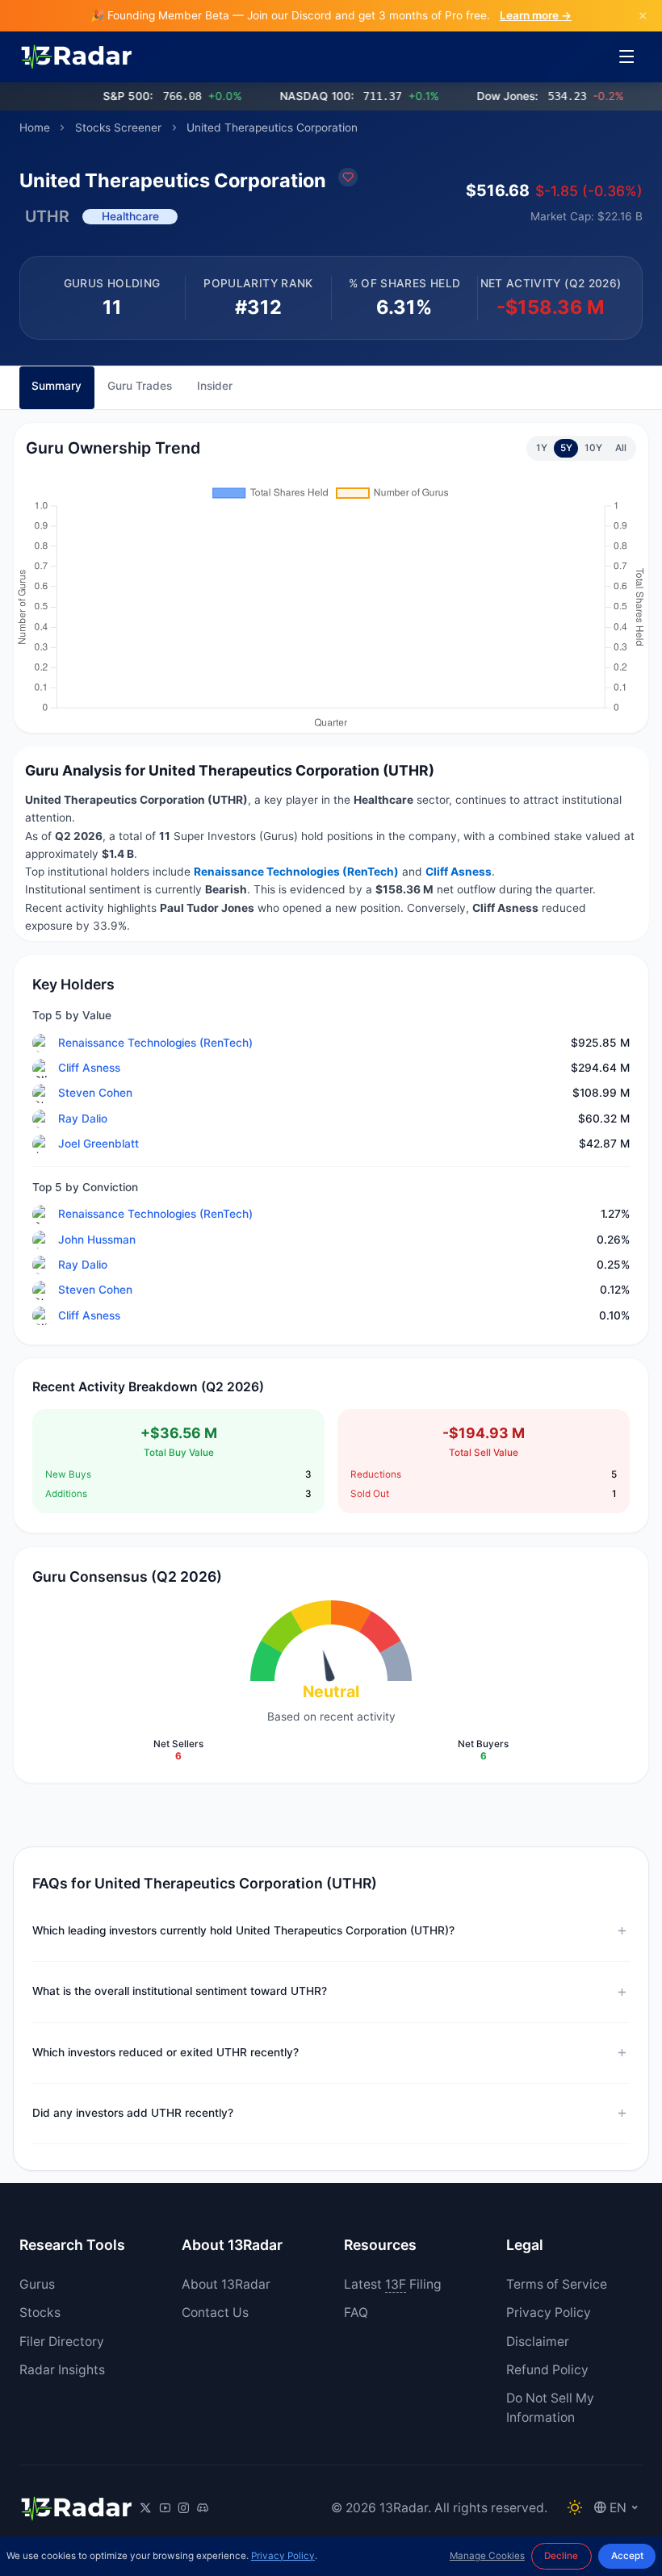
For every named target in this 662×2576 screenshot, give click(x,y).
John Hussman (97, 1240)
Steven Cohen (95, 1093)
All (621, 448)
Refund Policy (547, 2370)
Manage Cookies (487, 2556)
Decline (561, 2556)
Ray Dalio (83, 1119)
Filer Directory (62, 2342)
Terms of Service (557, 2284)
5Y (566, 448)
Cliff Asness (89, 1068)
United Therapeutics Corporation (272, 128)
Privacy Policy (549, 2313)
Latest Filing (393, 2284)
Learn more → (536, 15)
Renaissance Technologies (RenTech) (155, 1043)
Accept (627, 2556)
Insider (215, 386)
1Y (542, 448)
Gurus (37, 2284)
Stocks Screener (118, 128)
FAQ (356, 2313)
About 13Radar (226, 2284)
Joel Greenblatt (98, 1144)
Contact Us (215, 2313)
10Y (593, 448)
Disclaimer (538, 2342)
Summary (57, 386)
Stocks (40, 2313)
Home (35, 128)
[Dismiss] (643, 16)
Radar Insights (62, 2370)
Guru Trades (140, 386)
